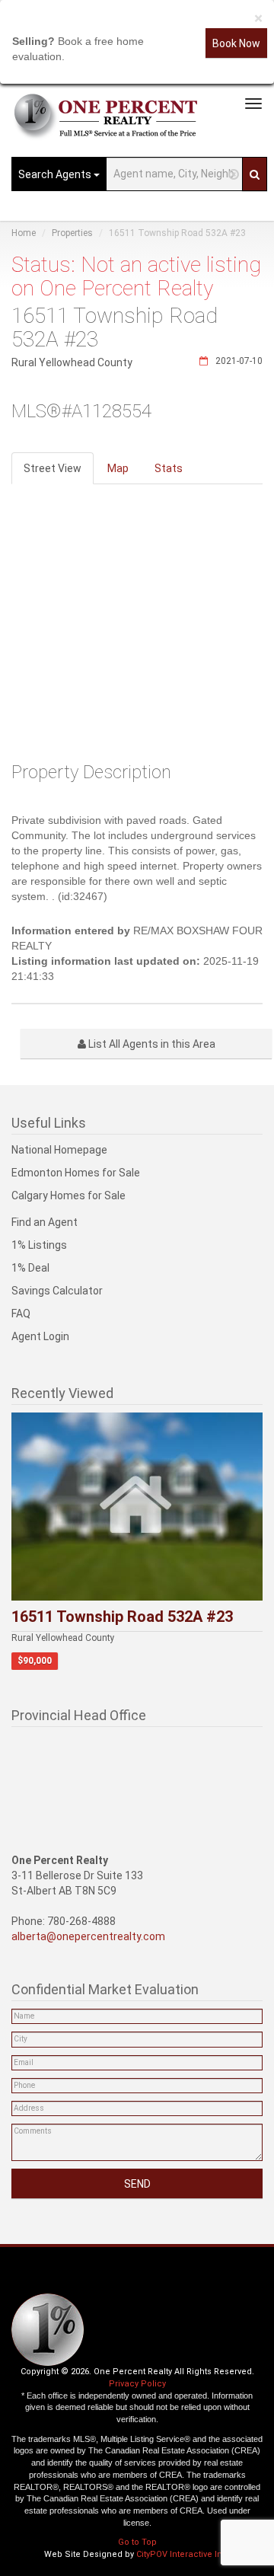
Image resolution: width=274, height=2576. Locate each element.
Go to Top (137, 2542)
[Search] (255, 174)
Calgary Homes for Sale (68, 1195)
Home (24, 233)
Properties (72, 233)
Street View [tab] (53, 468)
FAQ (21, 1314)
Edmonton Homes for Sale (76, 1173)
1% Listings (39, 1245)
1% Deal (30, 1268)
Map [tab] (118, 468)
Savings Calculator (57, 1291)
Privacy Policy (137, 2384)
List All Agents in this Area (151, 1044)
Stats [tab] (169, 468)
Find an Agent (45, 1222)
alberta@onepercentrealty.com (88, 1936)
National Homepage (59, 1150)
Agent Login (40, 1336)
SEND (137, 2184)
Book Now (236, 43)
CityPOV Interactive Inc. (183, 2554)
